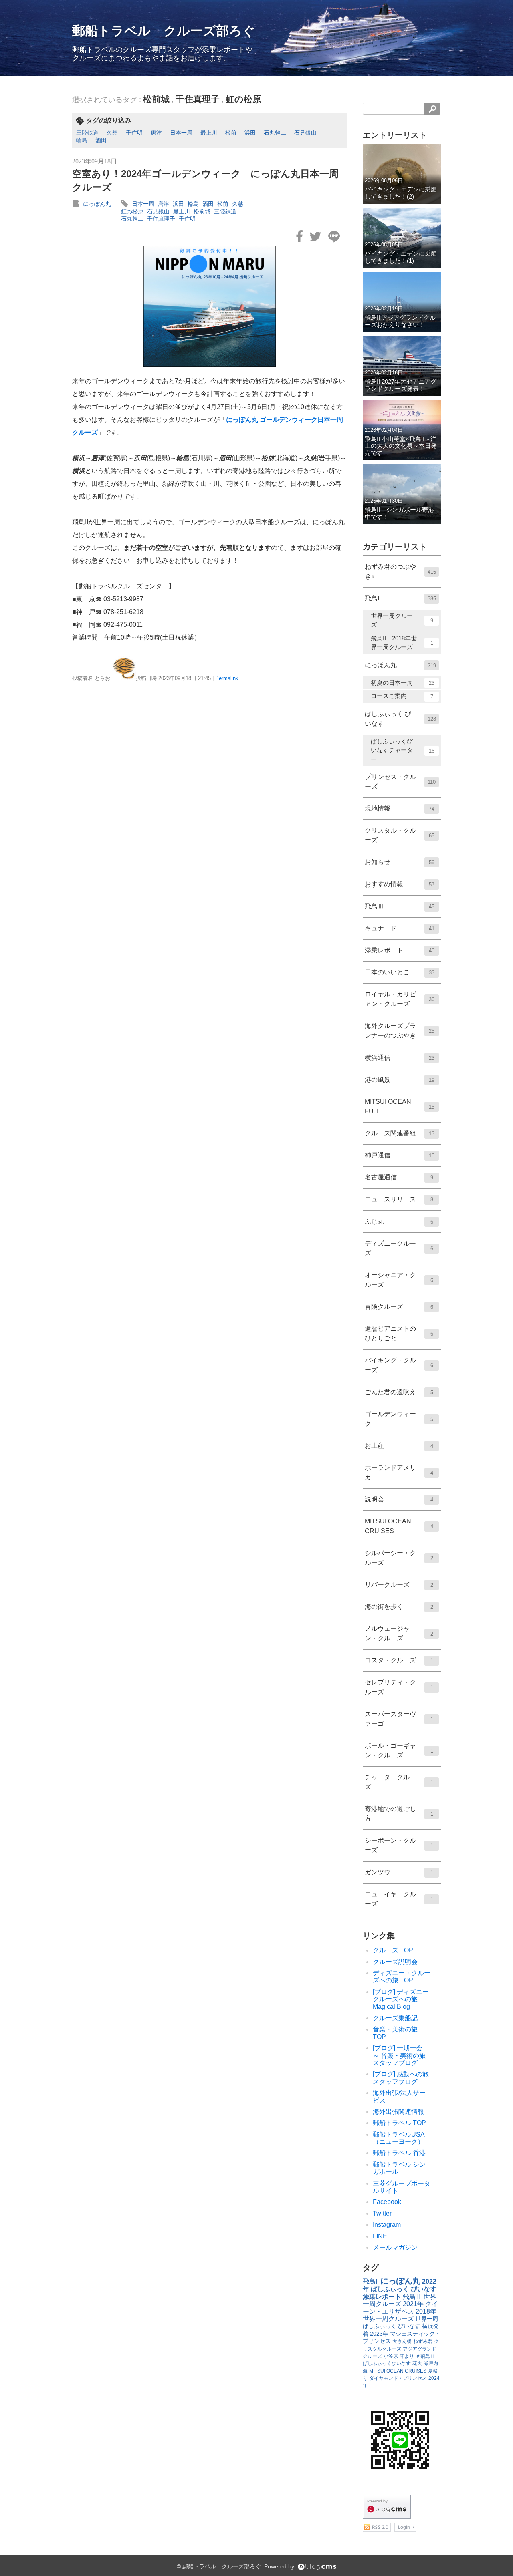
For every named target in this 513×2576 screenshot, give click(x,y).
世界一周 (427, 2319)
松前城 (156, 99)
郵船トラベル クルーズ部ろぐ (164, 31)
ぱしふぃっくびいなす (387, 2363)
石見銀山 (305, 133)
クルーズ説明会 (395, 1962)
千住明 (134, 133)
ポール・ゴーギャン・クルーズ (399, 1750)
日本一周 (181, 133)
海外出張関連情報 (398, 2112)
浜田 (250, 133)
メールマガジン (395, 2247)
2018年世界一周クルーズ (400, 2315)
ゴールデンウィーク (399, 1419)
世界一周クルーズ (402, 620)
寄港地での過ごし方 (399, 1814)
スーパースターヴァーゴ (399, 1719)
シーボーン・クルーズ (399, 1845)
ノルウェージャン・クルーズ (399, 1633)
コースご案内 (402, 696)
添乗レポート (400, 950)
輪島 (82, 140)
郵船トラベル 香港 (399, 2153)
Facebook (387, 2202)
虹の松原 (243, 99)
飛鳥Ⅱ (412, 2297)
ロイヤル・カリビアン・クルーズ (400, 999)
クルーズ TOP (393, 1950)
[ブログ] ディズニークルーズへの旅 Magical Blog (401, 1999)
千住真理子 (198, 99)
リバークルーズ (399, 1585)
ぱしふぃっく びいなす (400, 719)
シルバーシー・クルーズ (399, 1558)
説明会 (399, 1499)
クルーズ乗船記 (395, 2018)
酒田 (101, 140)
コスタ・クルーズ (399, 1660)
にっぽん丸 (97, 204)
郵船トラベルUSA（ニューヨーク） (399, 2138)
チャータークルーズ (399, 1782)
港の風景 (400, 1080)
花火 (417, 2363)
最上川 (209, 133)
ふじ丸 (399, 1221)
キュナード (400, 928)
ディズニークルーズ (399, 1248)
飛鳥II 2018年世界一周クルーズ (402, 643)
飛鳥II (400, 598)
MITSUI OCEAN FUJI (400, 1106)
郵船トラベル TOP (399, 2123)
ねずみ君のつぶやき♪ (400, 571)
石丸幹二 (275, 133)
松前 (231, 133)
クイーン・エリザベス (400, 2307)
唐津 (156, 133)
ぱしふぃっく (380, 2326)
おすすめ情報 (400, 884)
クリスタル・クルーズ (400, 835)
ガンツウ (399, 1872)
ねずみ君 (423, 2341)
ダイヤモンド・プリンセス (398, 2378)
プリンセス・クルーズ (400, 782)
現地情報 (400, 808)
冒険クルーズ (399, 1307)
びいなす (409, 2326)
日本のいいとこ (400, 972)
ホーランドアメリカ (399, 1472)
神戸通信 (400, 1155)
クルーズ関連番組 (400, 1133)
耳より (407, 2356)
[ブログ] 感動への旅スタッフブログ (401, 2078)
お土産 (399, 1446)
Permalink (227, 678)
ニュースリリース (399, 1199)
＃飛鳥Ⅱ (425, 2356)
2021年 (413, 2304)
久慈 (112, 133)
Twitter (382, 2213)
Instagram (387, 2225)
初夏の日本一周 (403, 683)
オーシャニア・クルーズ (399, 1280)
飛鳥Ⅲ (400, 906)
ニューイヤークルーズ (399, 1899)
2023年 (379, 2334)
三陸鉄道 (87, 133)
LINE (380, 2236)
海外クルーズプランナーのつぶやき (400, 1031)
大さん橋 (402, 2341)
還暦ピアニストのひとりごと (399, 1333)
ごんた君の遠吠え (399, 1392)
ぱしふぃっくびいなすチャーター (403, 750)
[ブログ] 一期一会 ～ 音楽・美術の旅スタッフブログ (401, 2055)
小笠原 (391, 2356)
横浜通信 (400, 1058)
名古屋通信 (399, 1177)
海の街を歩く (399, 1607)
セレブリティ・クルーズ (399, 1687)
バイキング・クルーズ (399, 1365)
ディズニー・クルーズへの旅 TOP (402, 1977)
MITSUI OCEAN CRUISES (399, 1526)
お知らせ (400, 862)
